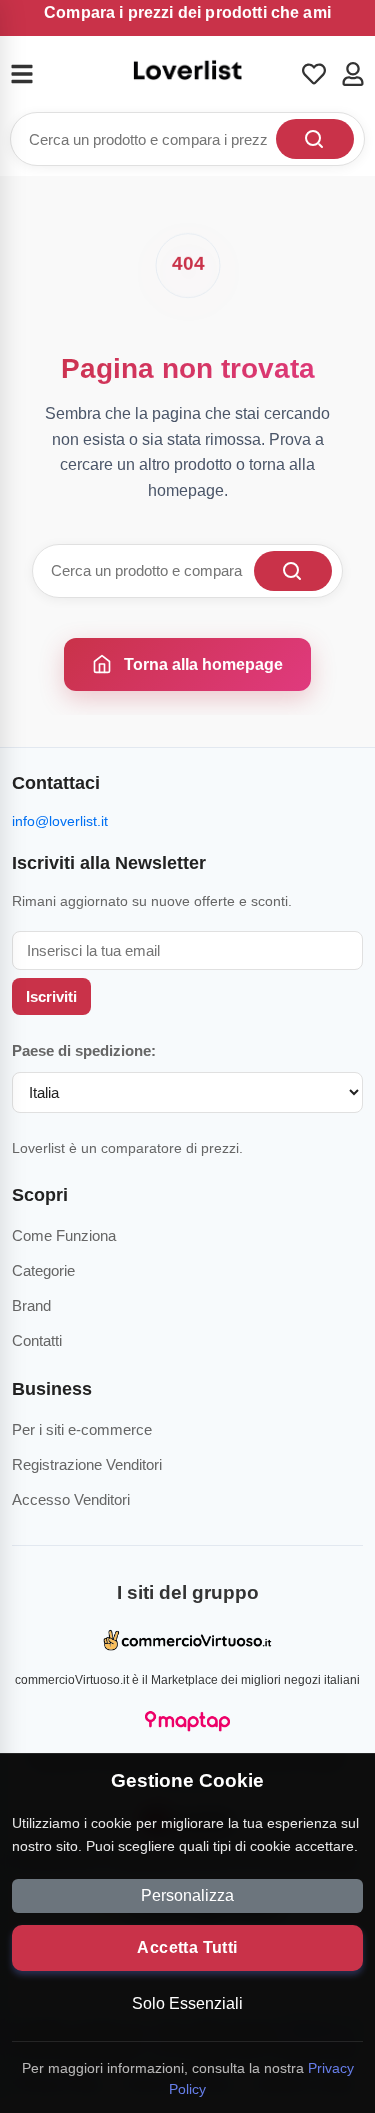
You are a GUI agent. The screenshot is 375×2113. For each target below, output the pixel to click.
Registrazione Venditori (87, 1464)
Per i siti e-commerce (82, 1429)
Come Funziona (64, 1235)
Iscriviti (51, 996)
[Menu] (34, 74)
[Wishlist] (314, 74)
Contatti (37, 1340)
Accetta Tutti (187, 1947)
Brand (31, 1305)
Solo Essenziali (187, 2003)
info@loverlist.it (60, 821)
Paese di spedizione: (84, 1050)
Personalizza (187, 1895)
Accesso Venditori (71, 1499)
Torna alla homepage (203, 664)
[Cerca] (315, 139)
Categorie (43, 1270)
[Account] (353, 74)
